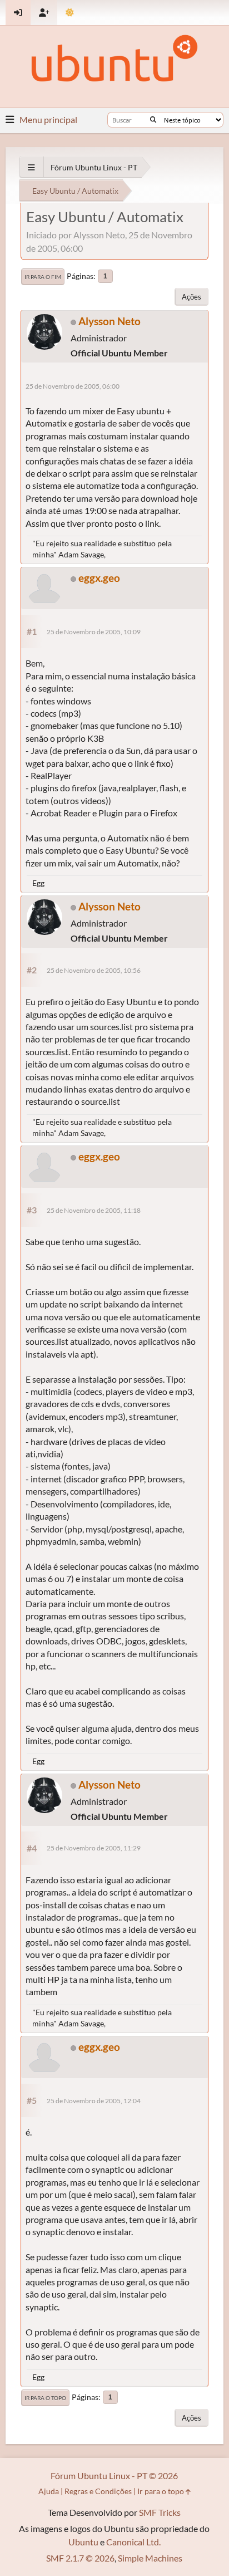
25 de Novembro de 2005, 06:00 (73, 386)
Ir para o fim (43, 277)
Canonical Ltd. (133, 2542)
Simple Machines (150, 2558)
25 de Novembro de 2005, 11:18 (94, 1210)
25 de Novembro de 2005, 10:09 (94, 632)
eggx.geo (99, 578)
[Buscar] (153, 120)
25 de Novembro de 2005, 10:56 (94, 970)
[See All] (31, 167)
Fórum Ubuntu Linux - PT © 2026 (114, 2475)
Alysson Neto (109, 321)
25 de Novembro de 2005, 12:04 (94, 2101)
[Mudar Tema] (70, 13)
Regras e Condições (98, 2491)
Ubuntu (83, 2542)
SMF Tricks (160, 2512)
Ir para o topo (45, 2398)
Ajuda (49, 2491)
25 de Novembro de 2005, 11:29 (94, 1848)
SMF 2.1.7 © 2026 (80, 2558)
